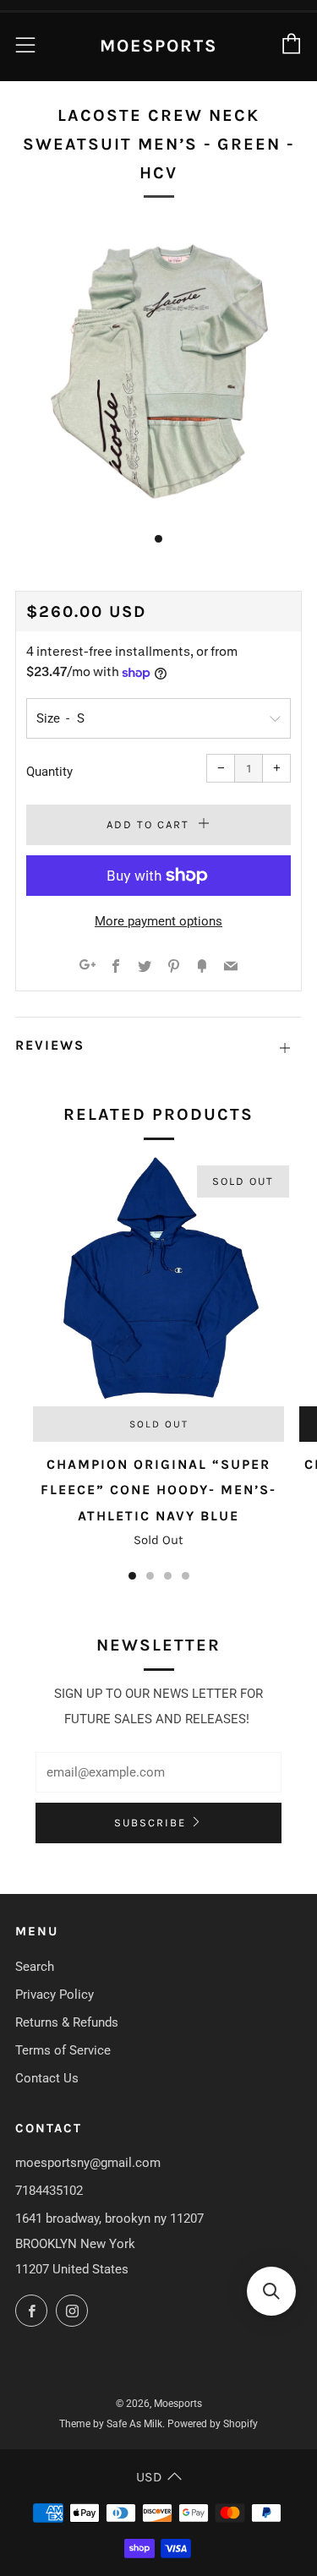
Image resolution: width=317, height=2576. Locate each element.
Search (35, 1967)
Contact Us (47, 2078)
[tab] (158, 539)
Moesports (158, 46)
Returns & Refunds (67, 2022)
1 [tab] (132, 1576)
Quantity (49, 772)
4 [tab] (186, 1576)
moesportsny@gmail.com (88, 2163)
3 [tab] (168, 1576)
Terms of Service (63, 2050)
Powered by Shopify (213, 2424)
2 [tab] (150, 1576)
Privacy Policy (55, 1995)
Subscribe (150, 1823)
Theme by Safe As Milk (111, 2424)
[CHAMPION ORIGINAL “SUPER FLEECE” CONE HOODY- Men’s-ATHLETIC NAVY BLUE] (158, 1281)
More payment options (158, 921)
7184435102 (49, 2191)
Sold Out (159, 1424)
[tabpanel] (158, 371)
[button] (271, 2291)
